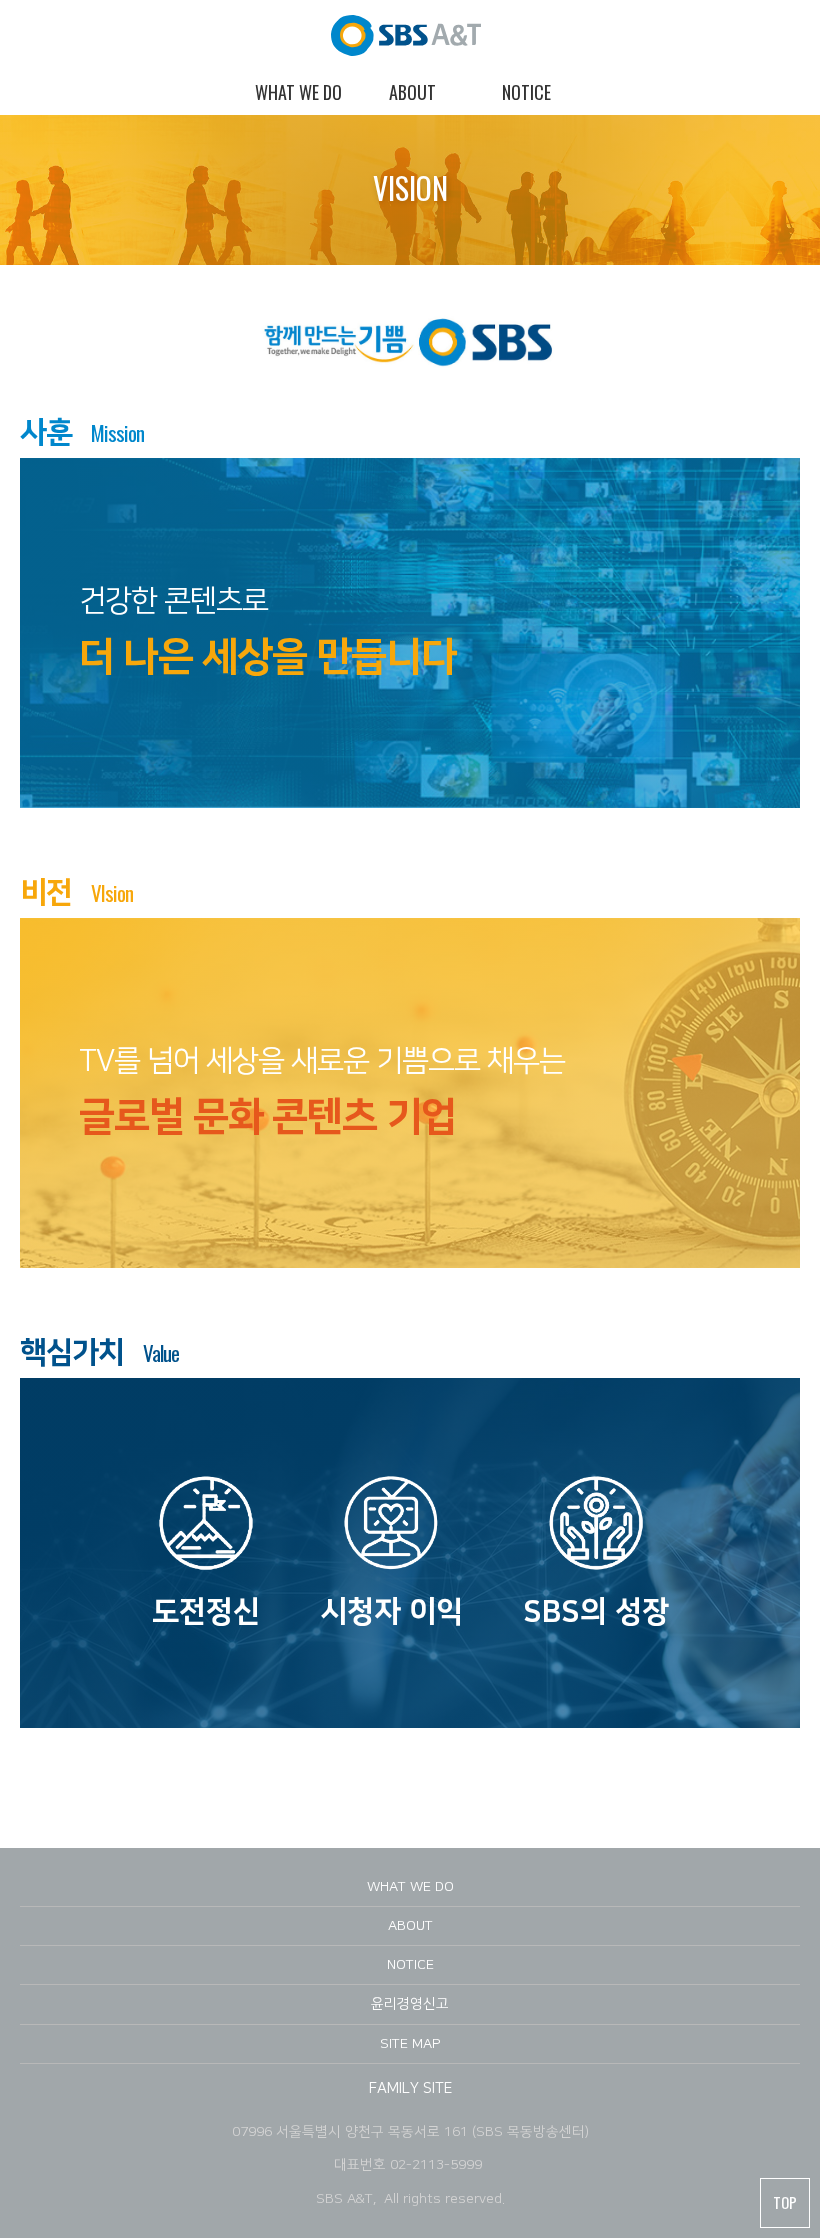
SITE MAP (410, 2044)
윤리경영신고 (410, 2004)
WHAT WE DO (410, 1887)
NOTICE (410, 1965)
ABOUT (410, 1926)
